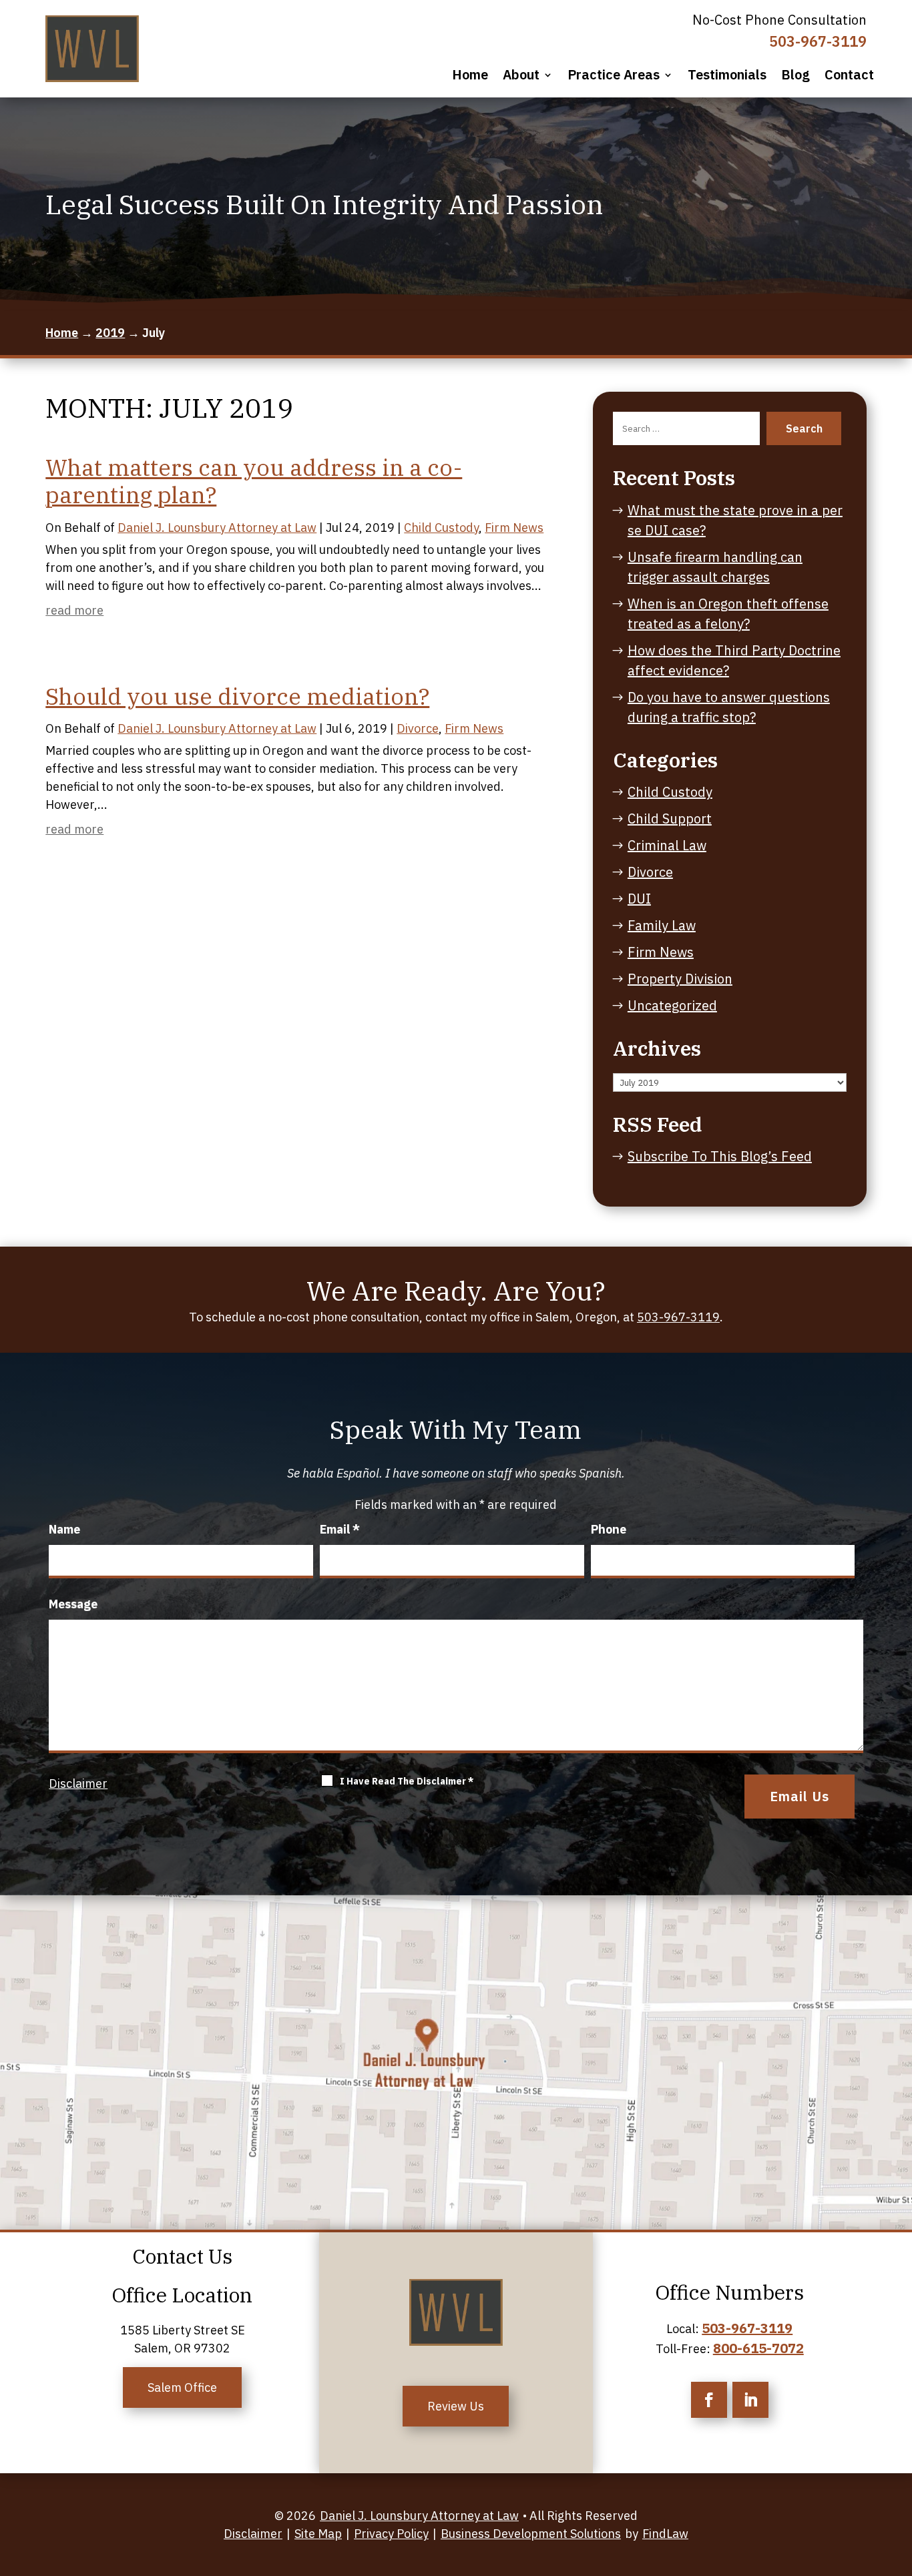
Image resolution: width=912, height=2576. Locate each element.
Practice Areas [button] (614, 75)
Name (64, 1529)
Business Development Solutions (531, 2534)
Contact (849, 75)
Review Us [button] (456, 2406)
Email (340, 1529)
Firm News (514, 528)
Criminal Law (667, 845)
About (521, 75)
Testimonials (727, 75)
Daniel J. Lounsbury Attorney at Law (217, 528)
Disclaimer (78, 1784)
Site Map (318, 2534)
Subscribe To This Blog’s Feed (720, 1156)
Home (470, 75)
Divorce (418, 728)
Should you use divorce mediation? (237, 696)
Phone (609, 1529)
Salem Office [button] (182, 2387)
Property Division (680, 979)
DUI (639, 899)
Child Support (670, 819)
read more (74, 610)
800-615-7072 (758, 2348)
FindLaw (665, 2534)
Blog (795, 75)
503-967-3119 (818, 41)
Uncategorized (672, 1005)
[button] (894, 2546)
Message (73, 1604)
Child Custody (441, 528)
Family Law (662, 925)
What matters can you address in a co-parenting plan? (254, 481)
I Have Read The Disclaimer (407, 1781)
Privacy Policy (391, 2534)
